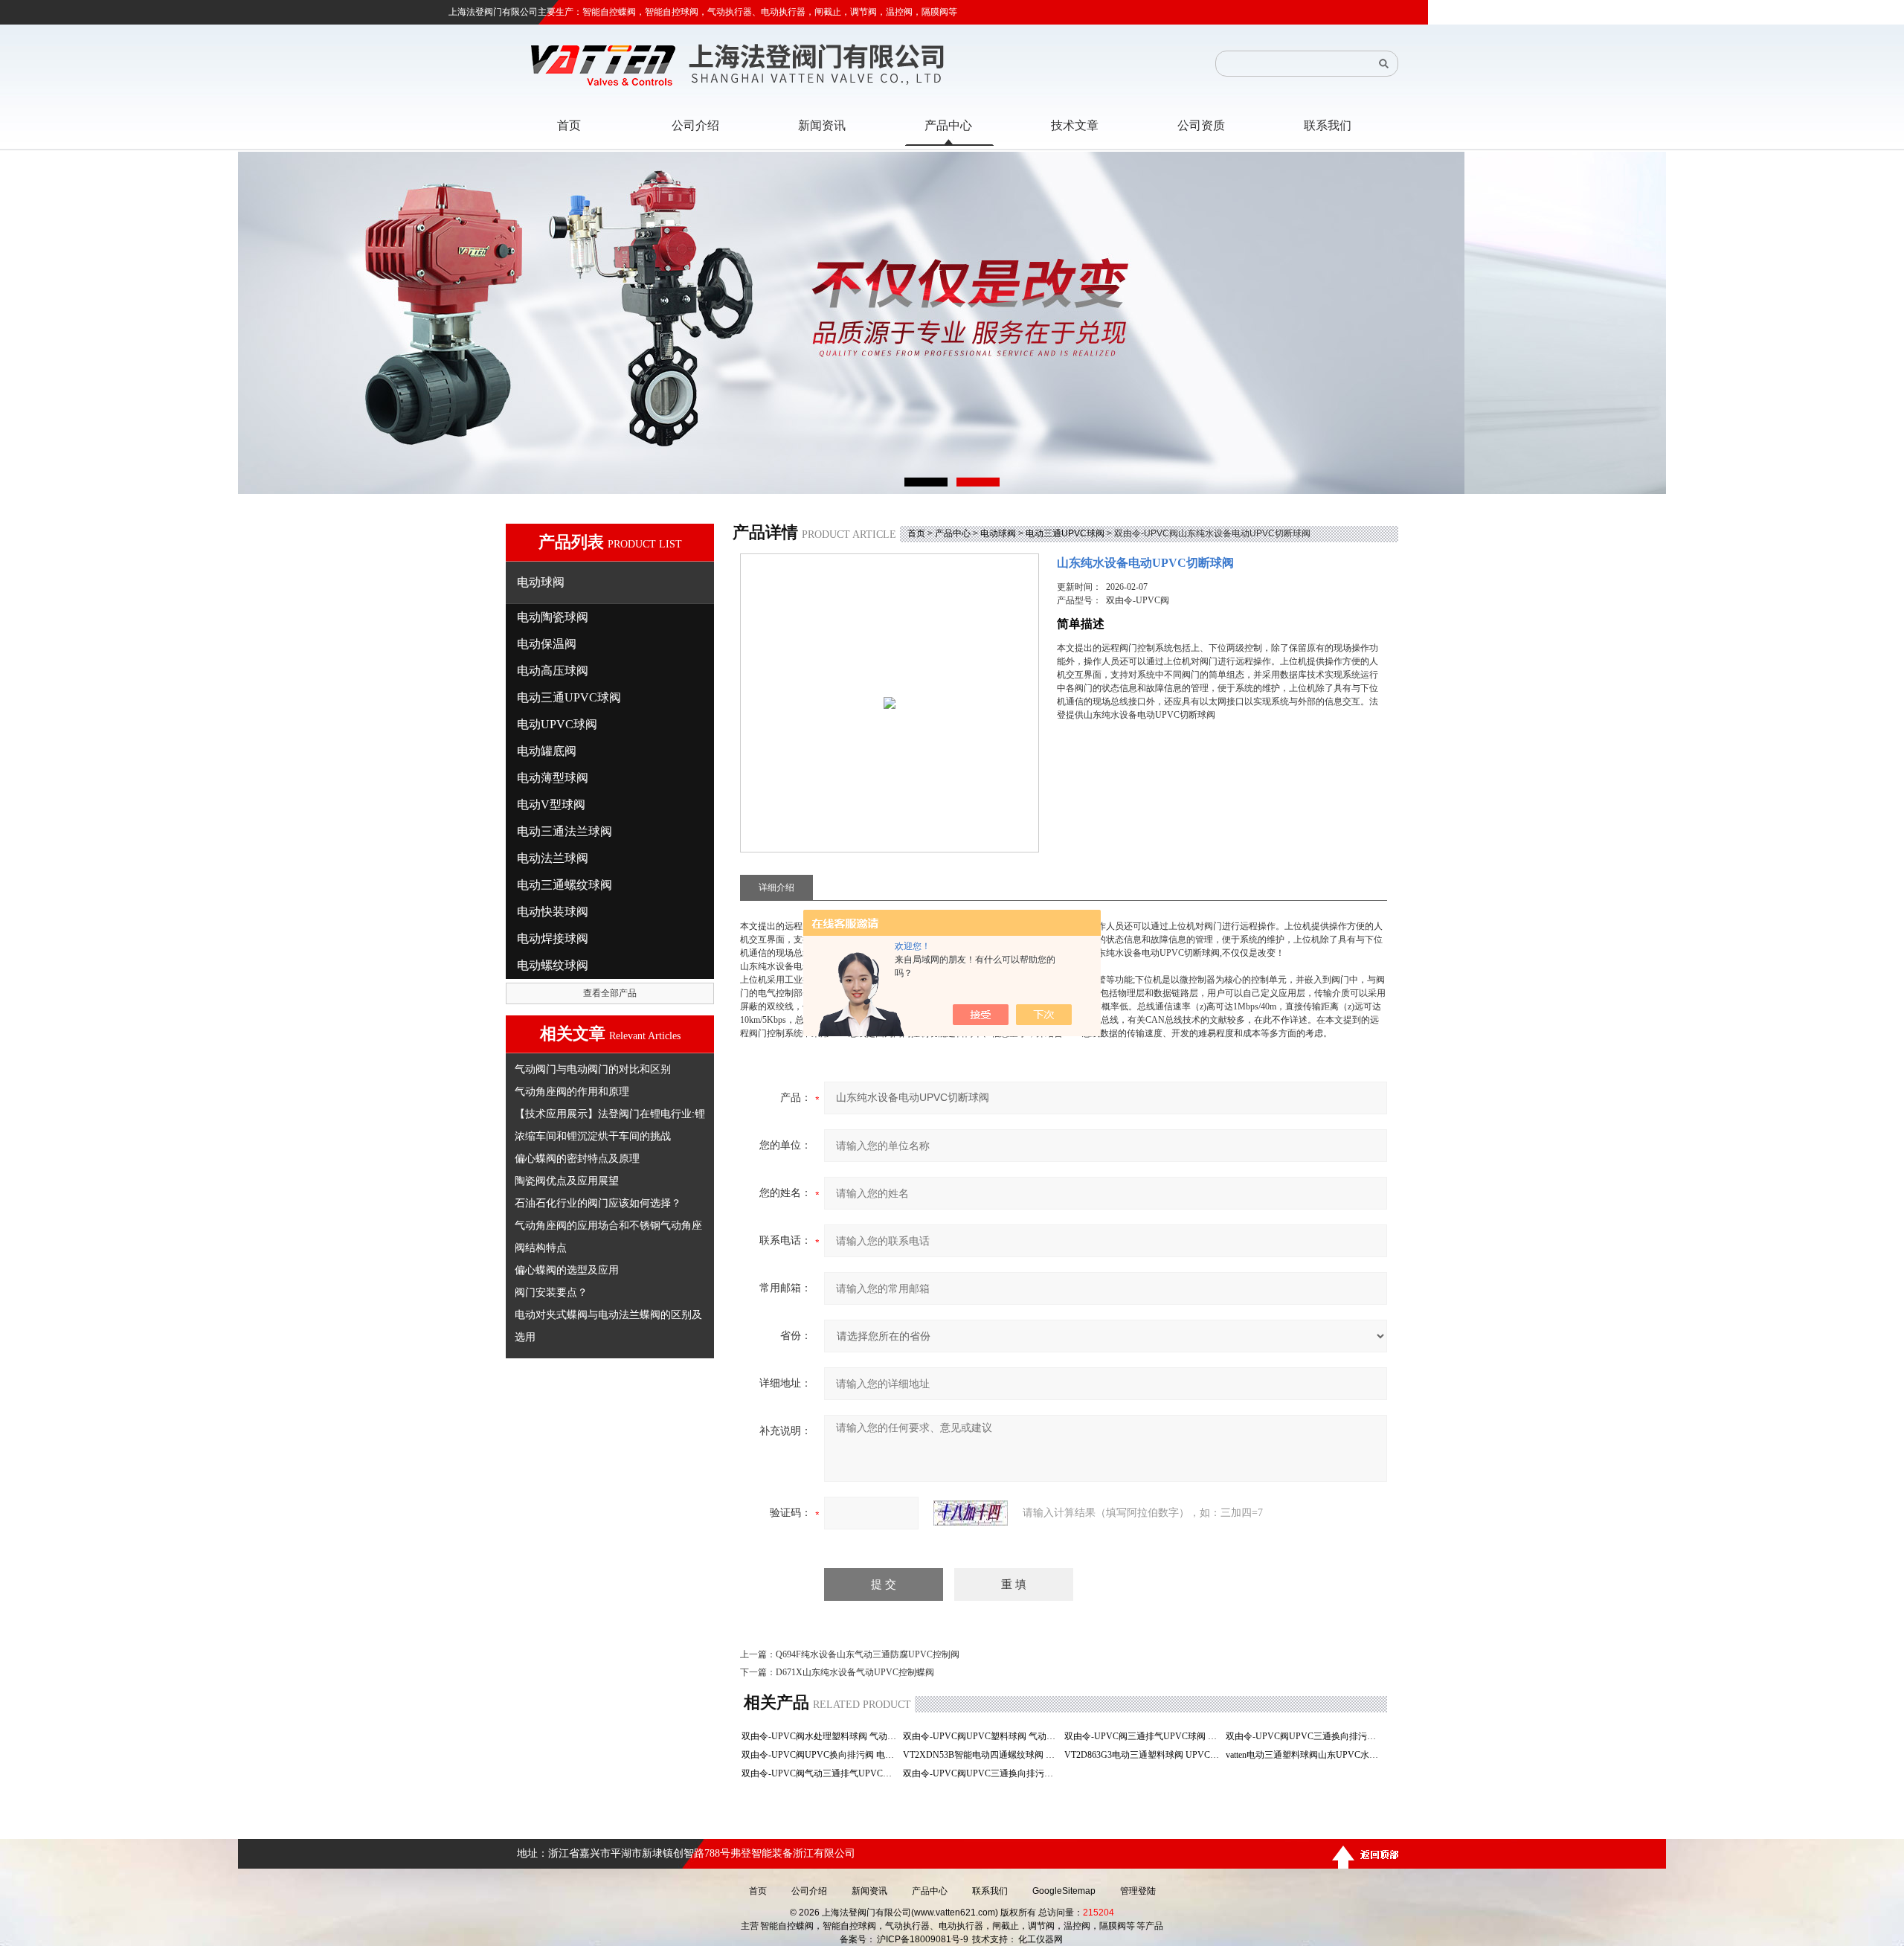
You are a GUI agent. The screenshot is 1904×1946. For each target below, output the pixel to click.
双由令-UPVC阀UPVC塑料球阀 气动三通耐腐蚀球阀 (982, 1736)
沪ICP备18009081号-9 (923, 1939)
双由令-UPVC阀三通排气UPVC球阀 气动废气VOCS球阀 (1144, 1736)
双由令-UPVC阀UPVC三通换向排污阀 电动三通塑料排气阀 (1305, 1736)
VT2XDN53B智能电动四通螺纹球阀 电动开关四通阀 (982, 1755)
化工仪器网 (1041, 1939)
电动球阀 (998, 533)
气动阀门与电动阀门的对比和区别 (593, 1069)
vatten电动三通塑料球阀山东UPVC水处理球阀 (1305, 1755)
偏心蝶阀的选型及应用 (567, 1270)
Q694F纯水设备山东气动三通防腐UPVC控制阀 (868, 1654)
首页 (916, 533)
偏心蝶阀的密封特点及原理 (577, 1158)
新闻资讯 (869, 1891)
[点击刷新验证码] (971, 1513)
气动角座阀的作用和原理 (572, 1091)
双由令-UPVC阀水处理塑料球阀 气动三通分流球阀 (821, 1736)
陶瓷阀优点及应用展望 (567, 1181)
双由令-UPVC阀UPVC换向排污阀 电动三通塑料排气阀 (821, 1755)
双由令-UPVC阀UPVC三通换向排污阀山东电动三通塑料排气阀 (982, 1773)
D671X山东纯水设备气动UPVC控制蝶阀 (855, 1672)
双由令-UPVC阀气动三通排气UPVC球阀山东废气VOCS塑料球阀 (821, 1773)
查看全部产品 (610, 993)
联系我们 (990, 1891)
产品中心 (953, 533)
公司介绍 (809, 1891)
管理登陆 (1138, 1891)
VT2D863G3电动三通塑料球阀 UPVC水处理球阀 (1144, 1755)
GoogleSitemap (1064, 1891)
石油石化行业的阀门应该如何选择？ (598, 1203)
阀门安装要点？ (551, 1292)
